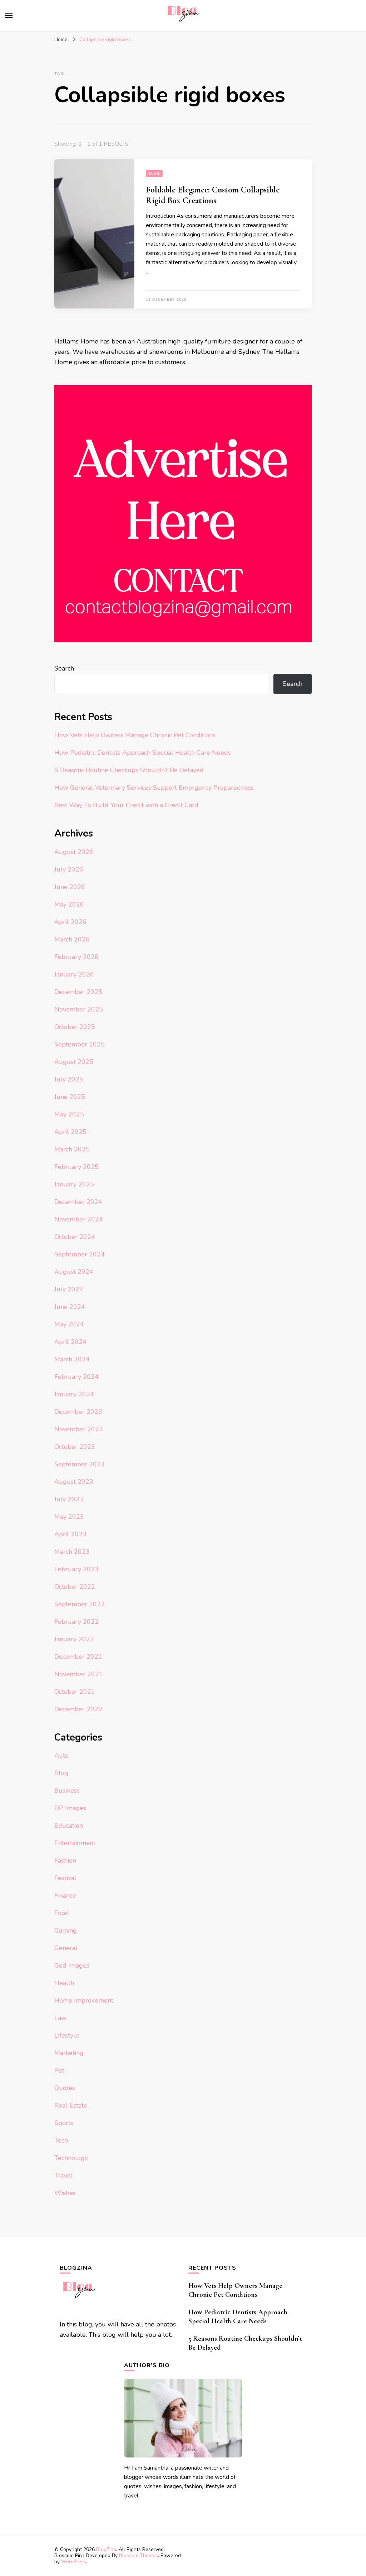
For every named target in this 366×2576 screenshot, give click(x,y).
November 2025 (79, 1009)
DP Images (70, 1808)
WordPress (74, 2562)
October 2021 (75, 1692)
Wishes (65, 2193)
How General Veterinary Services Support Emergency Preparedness (154, 788)
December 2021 (78, 1657)
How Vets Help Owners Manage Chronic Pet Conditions (135, 735)
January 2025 (74, 1184)
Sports (64, 2123)
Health (64, 1983)
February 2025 (76, 1167)
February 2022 (76, 1622)
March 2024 (72, 1359)
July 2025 (69, 1079)
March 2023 (72, 1552)
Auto (61, 1756)
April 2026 (70, 922)
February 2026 (76, 957)
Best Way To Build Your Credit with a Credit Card (126, 805)
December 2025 (78, 992)
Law (60, 2018)
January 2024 (74, 1394)
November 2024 (79, 1219)
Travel (63, 2175)
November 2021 (79, 1674)
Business (67, 1791)
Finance (65, 1895)
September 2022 (80, 1604)
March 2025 (72, 1149)
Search (64, 668)
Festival (65, 1878)
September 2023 (80, 1464)
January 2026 (74, 974)
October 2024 (75, 1237)
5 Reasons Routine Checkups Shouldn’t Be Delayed (129, 770)
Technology (71, 2158)
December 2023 (78, 1412)
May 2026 (69, 904)
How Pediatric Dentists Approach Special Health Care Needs (143, 753)
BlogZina (106, 2549)
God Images (72, 1965)
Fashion (65, 1861)
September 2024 (80, 1254)
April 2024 (70, 1342)
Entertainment (75, 1843)
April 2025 (70, 1132)
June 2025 (70, 1097)
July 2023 (69, 1499)
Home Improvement (84, 2000)
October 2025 (75, 1027)
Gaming (66, 1930)
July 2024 (69, 1289)
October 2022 (75, 1587)
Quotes (65, 2088)
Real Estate (71, 2105)
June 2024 (70, 1307)
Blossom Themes (139, 2555)
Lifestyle (67, 2035)
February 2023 (76, 1569)
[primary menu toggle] (9, 15)
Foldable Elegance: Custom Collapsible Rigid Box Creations (213, 195)
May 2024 (69, 1324)
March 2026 (72, 939)
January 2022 (74, 1639)
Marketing (69, 2053)
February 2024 (76, 1377)
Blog (154, 174)
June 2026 (70, 887)
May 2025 (69, 1114)
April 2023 (70, 1534)
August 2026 (74, 852)
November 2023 (79, 1429)
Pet (59, 2070)
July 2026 (69, 869)
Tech (61, 2140)
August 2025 (74, 1062)
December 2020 (78, 1709)
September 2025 (80, 1044)
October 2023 (75, 1447)
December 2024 (78, 1202)
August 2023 (74, 1482)
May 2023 (69, 1517)
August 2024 (74, 1272)
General (66, 1948)
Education (69, 1826)
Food (62, 1913)
